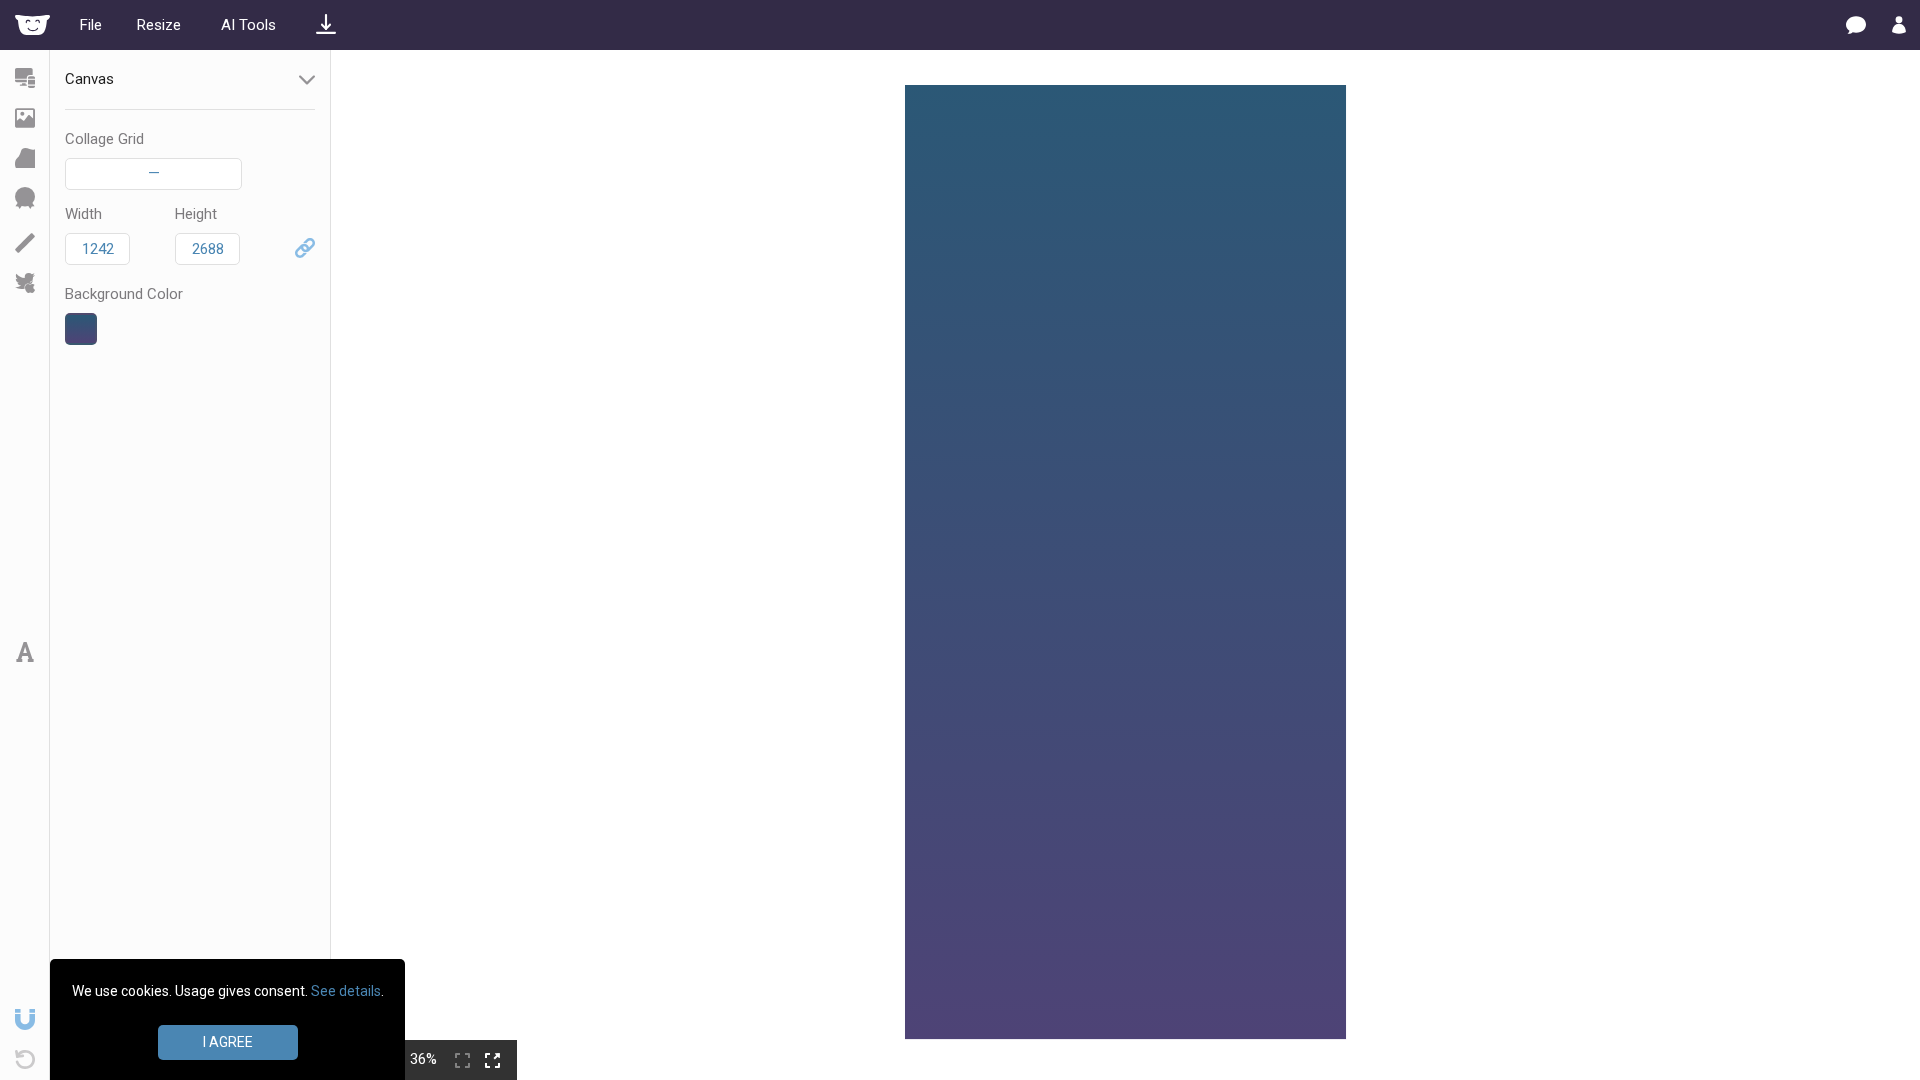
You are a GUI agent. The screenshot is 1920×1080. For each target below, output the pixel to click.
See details (346, 991)
